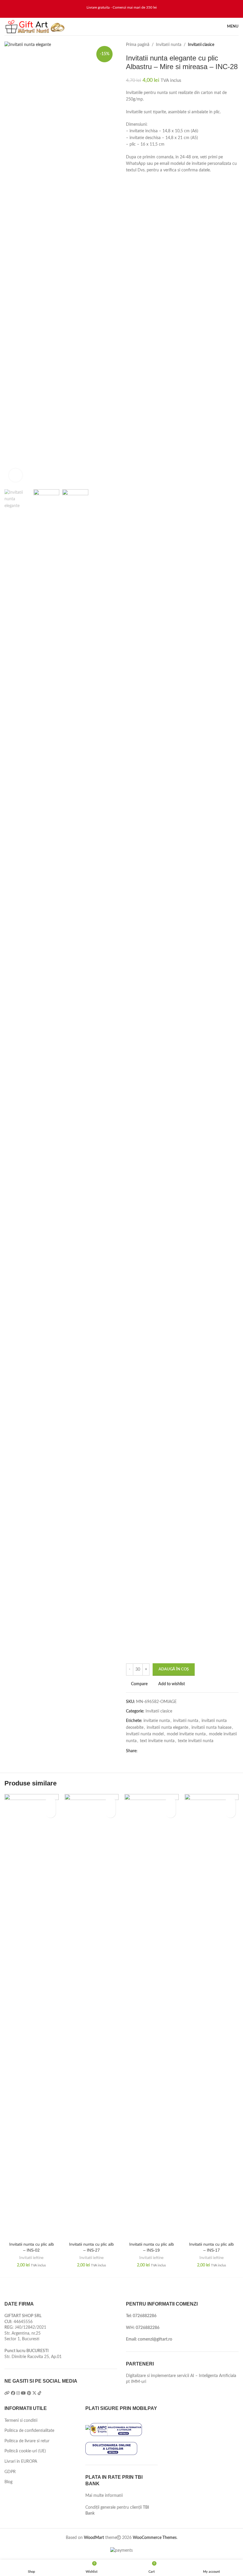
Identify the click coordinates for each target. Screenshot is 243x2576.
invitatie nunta (157, 1721)
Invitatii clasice (201, 45)
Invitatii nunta (169, 45)
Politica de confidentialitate (29, 2431)
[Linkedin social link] (161, 1751)
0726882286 (145, 2316)
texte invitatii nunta (196, 1741)
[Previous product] (224, 45)
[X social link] (148, 1751)
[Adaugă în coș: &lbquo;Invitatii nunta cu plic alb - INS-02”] (51, 1813)
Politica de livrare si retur (27, 2441)
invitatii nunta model (145, 1734)
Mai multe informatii (104, 2496)
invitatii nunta (186, 1721)
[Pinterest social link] (155, 1751)
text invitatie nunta (157, 1741)
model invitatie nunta (186, 1734)
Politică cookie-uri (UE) (25, 2451)
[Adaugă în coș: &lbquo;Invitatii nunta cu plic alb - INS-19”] (171, 1813)
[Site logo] (35, 26)
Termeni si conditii (21, 2421)
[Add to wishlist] (51, 1802)
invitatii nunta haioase (211, 1728)
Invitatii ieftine (31, 2258)
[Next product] (236, 45)
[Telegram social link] (168, 1751)
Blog (8, 2482)
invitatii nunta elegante (167, 1728)
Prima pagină (138, 45)
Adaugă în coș (174, 1669)
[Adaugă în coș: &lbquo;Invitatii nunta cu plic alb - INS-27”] (110, 1813)
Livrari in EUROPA (21, 2462)
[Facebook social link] (141, 1751)
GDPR (10, 2472)
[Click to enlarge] (16, 475)
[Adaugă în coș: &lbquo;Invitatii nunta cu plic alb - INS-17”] (230, 1813)
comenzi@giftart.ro (155, 2339)
